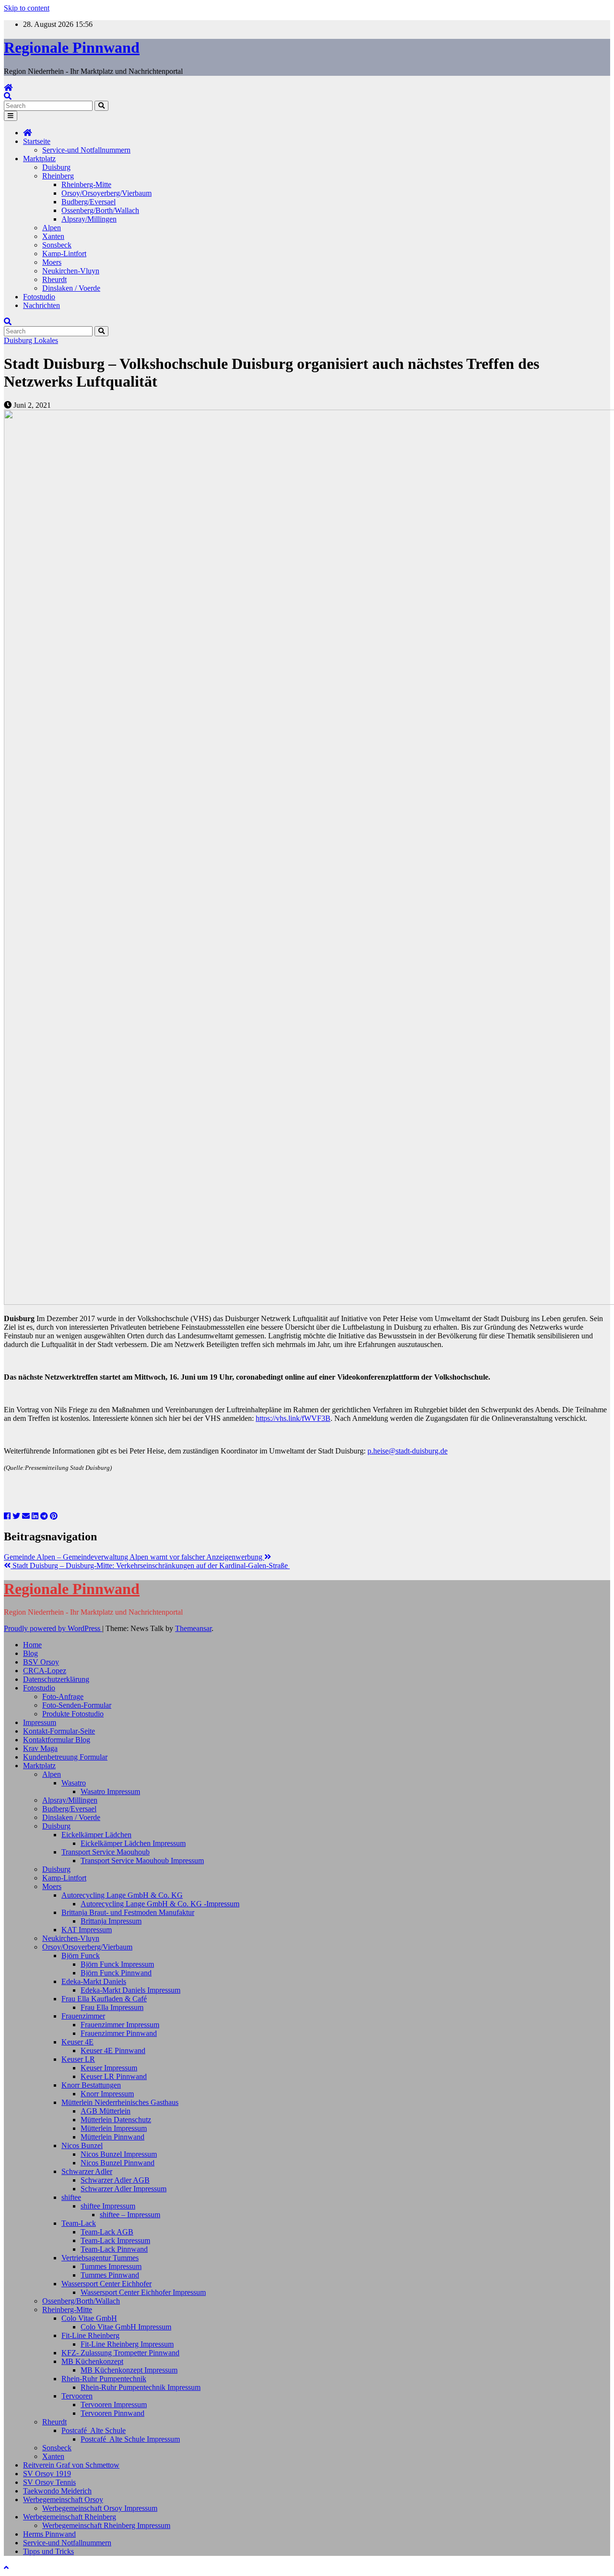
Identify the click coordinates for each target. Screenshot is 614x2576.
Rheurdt (54, 279)
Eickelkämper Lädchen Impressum (133, 1843)
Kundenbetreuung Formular (65, 1757)
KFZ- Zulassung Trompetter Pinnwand (120, 2353)
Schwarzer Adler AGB (115, 2180)
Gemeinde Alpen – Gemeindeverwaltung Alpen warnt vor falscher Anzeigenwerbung (134, 1557)
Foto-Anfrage (63, 1696)
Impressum (40, 1722)
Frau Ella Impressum (112, 2007)
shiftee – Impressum (130, 2215)
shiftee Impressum (108, 2206)
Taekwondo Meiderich (57, 2491)
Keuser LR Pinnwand (114, 2076)
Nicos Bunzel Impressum (119, 2154)
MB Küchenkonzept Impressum (129, 2370)
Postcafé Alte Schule (94, 2430)
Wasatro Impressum (110, 1791)
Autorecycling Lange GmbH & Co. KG (122, 1895)
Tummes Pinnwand (110, 2275)
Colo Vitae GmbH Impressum (126, 2327)
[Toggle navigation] (11, 116)
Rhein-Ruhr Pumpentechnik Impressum (141, 2387)
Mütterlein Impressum (114, 2128)
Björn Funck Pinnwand (116, 1973)
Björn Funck (81, 1956)
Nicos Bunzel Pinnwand (118, 2163)
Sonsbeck (57, 245)
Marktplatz (39, 159)
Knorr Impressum (107, 2094)
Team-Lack (79, 2223)
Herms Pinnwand (49, 2534)
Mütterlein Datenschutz (116, 2120)
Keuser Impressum (109, 2068)
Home (32, 1645)
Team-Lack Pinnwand (114, 2249)
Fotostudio (39, 297)
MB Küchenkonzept (92, 2361)
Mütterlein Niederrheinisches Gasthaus (120, 2102)
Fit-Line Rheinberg (90, 2335)
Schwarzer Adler (87, 2171)
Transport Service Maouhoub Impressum (142, 1861)
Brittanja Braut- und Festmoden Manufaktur (128, 1912)
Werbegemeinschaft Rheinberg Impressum (106, 2525)
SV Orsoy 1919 (47, 2474)
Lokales (46, 340)
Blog (30, 1653)
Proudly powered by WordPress (53, 1628)
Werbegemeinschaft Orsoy (63, 2499)
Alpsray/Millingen (89, 219)
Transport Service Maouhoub (106, 1852)
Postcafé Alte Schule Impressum (130, 2439)
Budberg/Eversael (89, 202)
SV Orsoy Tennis (49, 2482)
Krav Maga (40, 1748)
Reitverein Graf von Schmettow (71, 2465)
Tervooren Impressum (114, 2405)
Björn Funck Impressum (117, 1964)
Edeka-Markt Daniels (94, 1981)
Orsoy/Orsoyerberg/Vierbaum (106, 193)
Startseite (37, 141)
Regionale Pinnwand (72, 47)
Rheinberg (58, 176)
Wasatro (74, 1783)
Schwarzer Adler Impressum (124, 2189)
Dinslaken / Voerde (71, 288)
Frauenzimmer (83, 2016)
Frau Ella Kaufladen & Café (104, 1999)
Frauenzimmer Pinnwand (119, 2033)
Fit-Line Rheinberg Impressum (127, 2344)
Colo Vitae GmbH (89, 2318)
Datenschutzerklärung (56, 1679)
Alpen (52, 228)
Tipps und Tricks (48, 2551)
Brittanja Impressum (111, 1921)
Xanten (53, 236)
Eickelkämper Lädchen (96, 1835)
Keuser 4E (77, 2042)
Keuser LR (78, 2059)
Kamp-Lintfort (64, 254)
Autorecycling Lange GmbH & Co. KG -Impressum (160, 1904)
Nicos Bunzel (82, 2145)
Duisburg (56, 167)
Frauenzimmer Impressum (120, 2025)
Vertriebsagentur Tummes (100, 2258)
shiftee (71, 2197)
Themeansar (193, 1628)
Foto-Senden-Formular (77, 1705)
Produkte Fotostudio (73, 1714)
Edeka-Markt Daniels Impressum (130, 1990)
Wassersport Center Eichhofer (106, 2284)
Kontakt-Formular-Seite (59, 1731)
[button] (8, 96)
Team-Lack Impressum (115, 2240)
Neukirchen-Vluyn (71, 271)
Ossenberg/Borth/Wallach (100, 210)
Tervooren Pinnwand (112, 2413)
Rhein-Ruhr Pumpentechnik (104, 2379)
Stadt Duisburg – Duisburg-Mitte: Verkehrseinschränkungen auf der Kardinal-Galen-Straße (150, 1566)
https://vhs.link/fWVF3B (293, 1418)
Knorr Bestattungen (91, 2085)
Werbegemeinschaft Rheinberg (70, 2517)
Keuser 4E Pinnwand (113, 2050)
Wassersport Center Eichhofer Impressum (143, 2292)
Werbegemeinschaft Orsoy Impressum (100, 2508)
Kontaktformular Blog (57, 1740)
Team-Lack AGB (107, 2232)
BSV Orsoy (41, 1662)
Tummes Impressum (111, 2266)
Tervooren (77, 2396)
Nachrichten (41, 305)
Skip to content (27, 8)
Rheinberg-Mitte (86, 184)
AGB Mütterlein (106, 2111)
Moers (52, 262)
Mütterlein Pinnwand (112, 2137)
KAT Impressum (87, 1930)
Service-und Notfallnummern (86, 150)
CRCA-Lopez (45, 1671)
